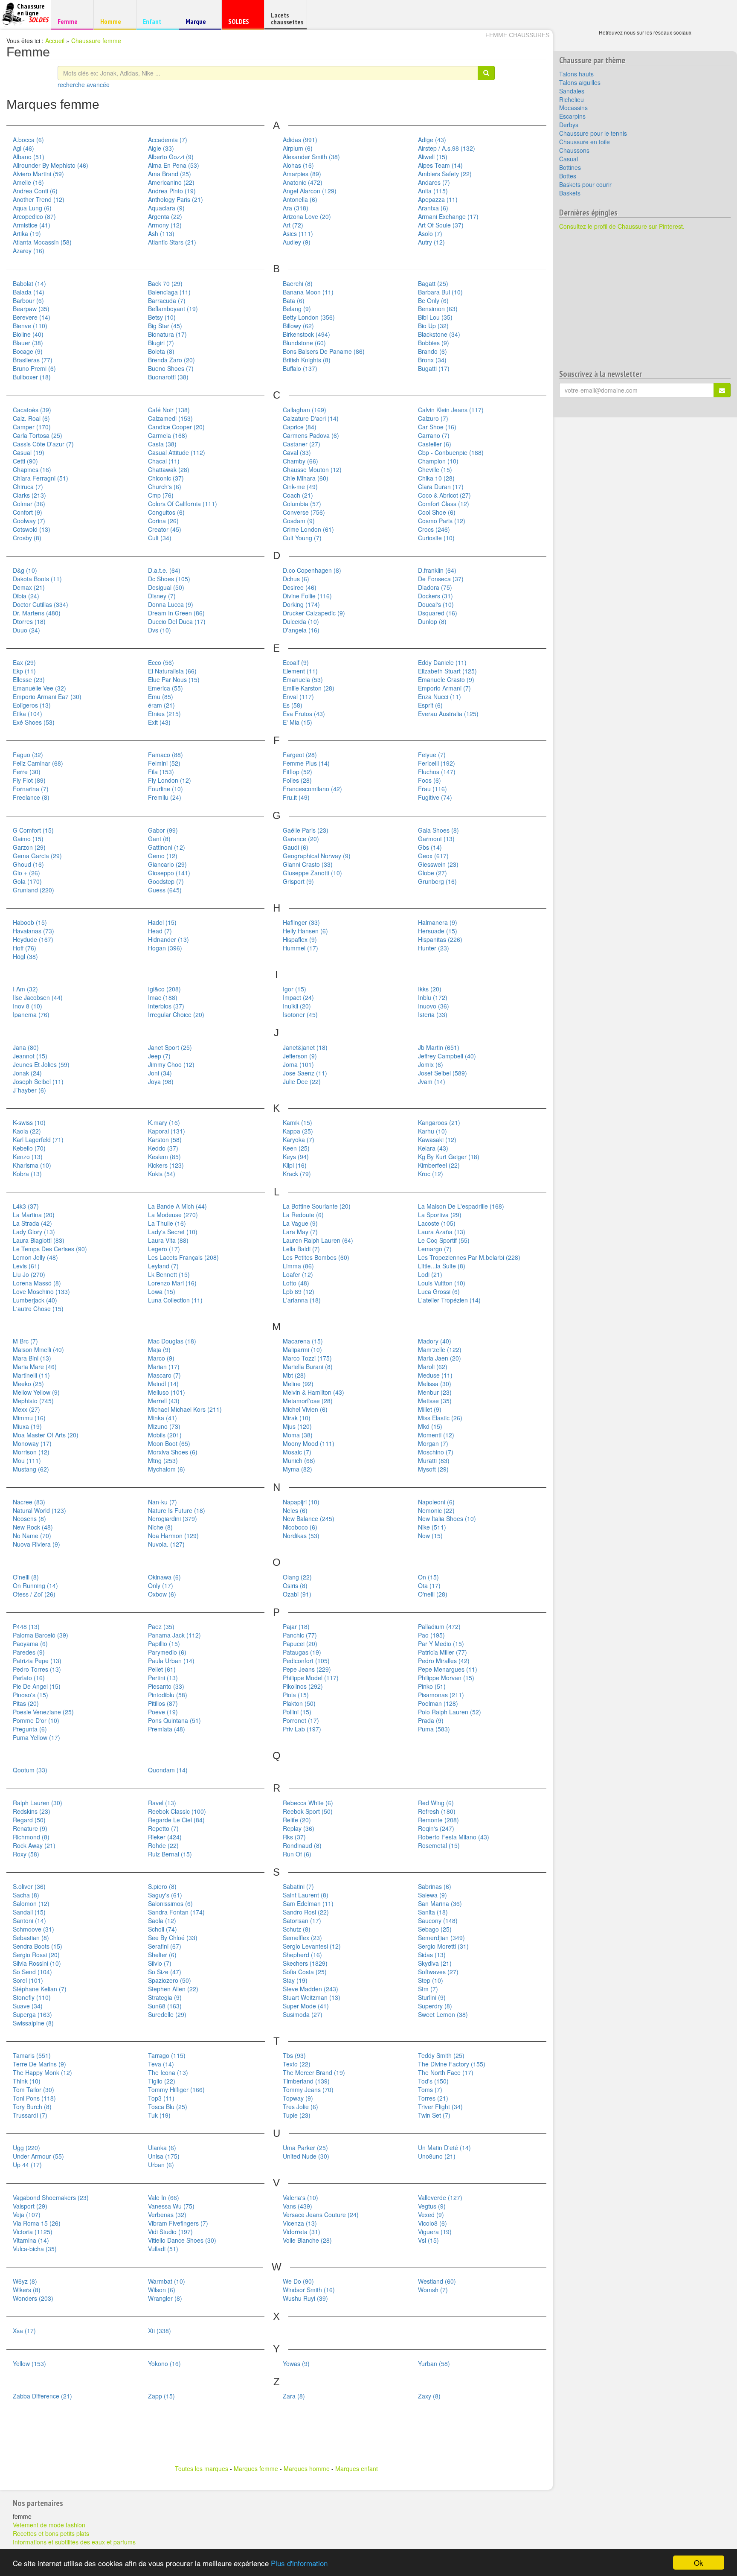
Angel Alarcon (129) (310, 191)
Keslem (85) (164, 1157)
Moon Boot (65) (169, 1443)
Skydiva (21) (435, 1963)
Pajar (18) (296, 1626)
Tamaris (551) (32, 2055)
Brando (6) (432, 351)
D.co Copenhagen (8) (312, 570)
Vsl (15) (428, 2240)
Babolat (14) (29, 283)
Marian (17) (164, 1367)
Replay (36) (299, 1828)
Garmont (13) (436, 839)
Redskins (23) (32, 1811)
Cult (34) (160, 538)
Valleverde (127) (440, 2197)
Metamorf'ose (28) (308, 1401)
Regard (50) (29, 1820)
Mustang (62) (31, 1469)
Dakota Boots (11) (37, 579)
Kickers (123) (166, 1165)
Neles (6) (295, 1510)
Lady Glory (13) (34, 1232)
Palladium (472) (439, 1626)
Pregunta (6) (30, 1729)
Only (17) (161, 1585)
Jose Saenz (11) (305, 1073)
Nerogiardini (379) (173, 1518)
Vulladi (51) (163, 2249)
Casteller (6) (435, 444)
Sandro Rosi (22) (306, 1912)
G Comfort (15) (33, 830)
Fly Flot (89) (29, 780)
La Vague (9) (300, 1223)
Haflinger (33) (301, 922)
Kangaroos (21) (439, 1122)
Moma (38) (298, 1435)
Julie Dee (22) (302, 1081)
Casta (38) (162, 444)
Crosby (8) (27, 538)
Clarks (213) (29, 495)
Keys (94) (296, 1157)
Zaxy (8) (429, 2396)
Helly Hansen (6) (305, 931)
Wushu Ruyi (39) (305, 2298)
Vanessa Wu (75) (171, 2206)
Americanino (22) (171, 182)
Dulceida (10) (301, 621)
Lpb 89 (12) (299, 1291)
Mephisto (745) (33, 1401)
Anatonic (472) (303, 182)
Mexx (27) (26, 1409)
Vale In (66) (164, 2197)
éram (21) (161, 705)
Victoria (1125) (33, 2232)
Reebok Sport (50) (308, 1811)
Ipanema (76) (31, 1014)
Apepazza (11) (438, 199)
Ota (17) (429, 1585)
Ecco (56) (161, 662)
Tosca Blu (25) (168, 2107)
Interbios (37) (166, 1006)
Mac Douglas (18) (172, 1341)
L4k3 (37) (26, 1206)
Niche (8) (160, 1527)
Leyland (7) (163, 1266)
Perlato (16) (29, 1678)
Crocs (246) (434, 529)
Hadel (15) (162, 922)
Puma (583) (434, 1729)
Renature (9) (30, 1828)
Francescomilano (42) (312, 789)
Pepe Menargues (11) (448, 1669)
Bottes (568, 176)
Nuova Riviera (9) (36, 1544)
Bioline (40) (28, 334)
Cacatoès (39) (32, 410)
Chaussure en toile (585, 142)
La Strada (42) (32, 1223)
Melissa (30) (435, 1384)
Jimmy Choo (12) (171, 1064)
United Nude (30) (306, 2156)
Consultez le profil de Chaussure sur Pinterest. (622, 226)
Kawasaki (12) (437, 1139)
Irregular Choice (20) (176, 1014)
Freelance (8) (31, 797)
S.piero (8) (162, 1886)
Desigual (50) (166, 587)
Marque (199, 23)
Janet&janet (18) (305, 1047)
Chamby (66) (300, 461)
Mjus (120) (297, 1426)
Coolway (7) (29, 521)
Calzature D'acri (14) (311, 418)
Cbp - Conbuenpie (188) (451, 452)
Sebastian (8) (31, 1938)
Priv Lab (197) (302, 1729)
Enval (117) (298, 696)
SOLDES (242, 23)
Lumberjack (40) (35, 1300)
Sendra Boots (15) (38, 1946)
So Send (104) (32, 1972)
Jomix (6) (431, 1064)
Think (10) (27, 2081)
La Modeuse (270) (173, 1215)
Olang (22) (297, 1577)
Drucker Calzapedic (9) (314, 613)
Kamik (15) (297, 1122)
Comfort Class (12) (444, 504)
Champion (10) (438, 461)
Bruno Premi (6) (34, 368)
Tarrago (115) (167, 2055)
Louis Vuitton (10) (442, 1283)
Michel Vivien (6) (305, 1409)
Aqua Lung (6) (32, 208)
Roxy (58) (26, 1854)
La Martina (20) (34, 1215)
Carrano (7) (434, 435)
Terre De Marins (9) (39, 2064)
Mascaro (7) (164, 1375)
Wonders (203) (33, 2298)
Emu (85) (161, 696)
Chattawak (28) (169, 469)
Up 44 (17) (27, 2165)
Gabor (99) (163, 830)
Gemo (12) (163, 856)
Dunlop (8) (432, 621)
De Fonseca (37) (441, 579)
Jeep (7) (159, 1056)
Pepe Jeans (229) (307, 1669)
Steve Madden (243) (310, 1989)
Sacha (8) (26, 1895)
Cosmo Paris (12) (442, 521)
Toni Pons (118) (34, 2098)
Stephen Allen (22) (173, 1989)
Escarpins (572, 116)
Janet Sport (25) (170, 1047)
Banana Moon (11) (308, 292)
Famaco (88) (165, 755)
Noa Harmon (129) (173, 1536)
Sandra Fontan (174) (176, 1912)
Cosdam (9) (299, 521)
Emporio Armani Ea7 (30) (47, 696)
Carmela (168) (168, 435)
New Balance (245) (309, 1518)
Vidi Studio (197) (170, 2232)
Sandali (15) (29, 1912)
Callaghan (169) (305, 410)
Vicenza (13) (300, 2223)
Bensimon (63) (438, 309)
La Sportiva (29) (440, 1215)
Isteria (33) (433, 1014)
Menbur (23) (435, 1392)
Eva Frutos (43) (304, 714)
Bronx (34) (432, 360)
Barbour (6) (28, 300)
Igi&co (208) (164, 989)
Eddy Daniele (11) (442, 662)
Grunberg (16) (437, 881)
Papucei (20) (300, 1644)
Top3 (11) (161, 2098)
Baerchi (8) (298, 283)
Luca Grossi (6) (439, 1291)
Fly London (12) (170, 780)
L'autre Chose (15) (38, 1308)
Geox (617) (433, 856)
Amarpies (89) (302, 174)
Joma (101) (298, 1064)
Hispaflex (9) (300, 939)
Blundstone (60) (304, 343)
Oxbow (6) (162, 1594)
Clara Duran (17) (441, 487)
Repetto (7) (163, 1828)
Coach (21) (298, 495)
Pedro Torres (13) (37, 1669)
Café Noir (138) (169, 410)
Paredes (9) (29, 1652)
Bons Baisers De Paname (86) (324, 351)
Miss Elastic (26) (440, 1418)
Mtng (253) (163, 1460)
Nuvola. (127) (166, 1544)
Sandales (572, 91)
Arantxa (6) (433, 208)
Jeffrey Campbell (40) (447, 1056)
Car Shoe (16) (437, 427)
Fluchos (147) (437, 772)
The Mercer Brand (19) (314, 2072)
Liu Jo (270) (29, 1274)
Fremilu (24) (165, 797)
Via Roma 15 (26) (37, 2223)
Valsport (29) (30, 2206)
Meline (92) (298, 1384)
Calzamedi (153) (170, 418)
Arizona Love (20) (307, 216)
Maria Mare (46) (35, 1367)
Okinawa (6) (164, 1577)
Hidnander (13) (168, 939)
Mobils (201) (165, 1435)
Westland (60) (437, 2281)
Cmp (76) (161, 495)
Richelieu (572, 99)
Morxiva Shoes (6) (173, 1452)
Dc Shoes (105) (169, 579)
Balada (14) (29, 292)
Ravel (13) (162, 1803)
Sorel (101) (28, 1980)
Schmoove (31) (33, 1929)
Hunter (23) (434, 948)
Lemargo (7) (435, 1249)
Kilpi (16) (295, 1165)
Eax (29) (24, 662)
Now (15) (430, 1536)
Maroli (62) (433, 1367)
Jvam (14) (432, 1081)
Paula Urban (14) (171, 1661)
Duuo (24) (26, 630)
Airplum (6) (298, 148)
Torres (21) (433, 2098)
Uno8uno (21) (437, 2156)
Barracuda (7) (167, 300)
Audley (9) (297, 242)
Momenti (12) (436, 1435)
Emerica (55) (165, 688)
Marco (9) (161, 1358)
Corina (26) (163, 521)
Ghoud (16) (28, 864)
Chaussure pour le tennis (593, 133)
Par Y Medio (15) (441, 1644)
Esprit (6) (430, 705)
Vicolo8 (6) (432, 2223)
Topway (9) (298, 2098)
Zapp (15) (161, 2396)
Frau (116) (432, 789)
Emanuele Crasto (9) (446, 679)
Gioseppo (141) (169, 873)
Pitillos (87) (163, 1703)
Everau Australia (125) (448, 714)
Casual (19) (29, 452)
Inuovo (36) (434, 1006)
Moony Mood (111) (309, 1443)
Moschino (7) (436, 1452)
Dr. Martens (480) (37, 613)
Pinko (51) (432, 1686)
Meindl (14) (163, 1384)
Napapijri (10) (301, 1502)
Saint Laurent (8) (306, 1895)
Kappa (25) (298, 1131)
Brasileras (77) (33, 360)
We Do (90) (298, 2281)
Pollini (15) (297, 1712)
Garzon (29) (29, 847)
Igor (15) (295, 989)
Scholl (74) (162, 1929)
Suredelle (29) (167, 2014)
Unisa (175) (164, 2156)
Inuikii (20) (297, 1006)
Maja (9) (159, 1349)
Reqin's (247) (436, 1828)
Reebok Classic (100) (177, 1811)
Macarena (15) (303, 1341)
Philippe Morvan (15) (446, 1678)
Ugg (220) (26, 2148)
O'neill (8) (26, 1577)
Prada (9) (431, 1720)
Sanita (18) (433, 1912)
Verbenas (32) (167, 2215)
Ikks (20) (430, 989)
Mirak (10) (297, 1418)
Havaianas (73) (33, 931)
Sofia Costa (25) (305, 1972)
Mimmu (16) (29, 1418)
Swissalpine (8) (33, 2023)
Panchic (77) (300, 1635)
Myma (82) (297, 1469)
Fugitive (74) (435, 797)
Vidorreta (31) (302, 2232)
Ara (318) (296, 208)
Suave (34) (28, 2006)
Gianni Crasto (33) (308, 864)
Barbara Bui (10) (440, 292)
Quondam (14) (168, 1770)
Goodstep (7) (166, 881)
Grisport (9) (298, 881)
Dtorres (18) (29, 621)
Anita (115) (433, 191)
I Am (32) (25, 989)
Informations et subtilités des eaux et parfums (74, 2542)
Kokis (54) (162, 1174)
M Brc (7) (25, 1341)
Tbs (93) (294, 2055)
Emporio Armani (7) (444, 688)
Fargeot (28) (300, 755)
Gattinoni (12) (167, 847)
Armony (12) (165, 225)
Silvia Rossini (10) (37, 1963)
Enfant (156, 21)
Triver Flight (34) (440, 2107)
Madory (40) (435, 1341)
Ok (699, 2563)
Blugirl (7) (161, 343)
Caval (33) (297, 452)
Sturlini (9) (432, 1997)
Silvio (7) (160, 1963)
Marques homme (307, 2468)
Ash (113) (161, 233)
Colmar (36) (29, 504)
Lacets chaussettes (287, 18)
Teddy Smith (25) (441, 2055)
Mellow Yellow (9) (36, 1392)
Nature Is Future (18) (177, 1510)
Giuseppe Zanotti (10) (312, 873)
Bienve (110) (30, 326)
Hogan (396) (165, 948)
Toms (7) (430, 2089)
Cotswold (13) (32, 529)
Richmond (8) (31, 1837)
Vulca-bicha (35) (35, 2249)
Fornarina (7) (31, 789)
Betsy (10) (162, 317)
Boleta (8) (161, 351)
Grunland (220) (33, 890)
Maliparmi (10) (302, 1349)
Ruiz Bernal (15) (170, 1854)
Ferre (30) (27, 772)
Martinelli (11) (31, 1375)
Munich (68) (299, 1460)
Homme (114, 21)
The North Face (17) (446, 2072)
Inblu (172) (433, 997)
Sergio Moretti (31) (443, 1946)
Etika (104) (28, 714)
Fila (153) (161, 772)
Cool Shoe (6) (437, 512)
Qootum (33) (30, 1770)
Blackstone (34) (439, 334)
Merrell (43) (164, 1401)
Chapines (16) (32, 469)
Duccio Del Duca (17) (177, 621)
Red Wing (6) (436, 1803)
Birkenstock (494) (306, 334)
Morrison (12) (31, 1452)
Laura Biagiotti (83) (39, 1240)
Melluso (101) (167, 1392)
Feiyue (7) (432, 755)
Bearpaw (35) (31, 309)
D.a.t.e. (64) (164, 570)
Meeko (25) (28, 1384)
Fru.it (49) (296, 797)
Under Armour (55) (38, 2156)
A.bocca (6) (28, 140)
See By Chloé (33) (173, 1938)
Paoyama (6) (30, 1644)
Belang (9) (297, 309)
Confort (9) (28, 512)
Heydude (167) (33, 939)
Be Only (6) (433, 300)
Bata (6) (294, 300)
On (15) (428, 1577)
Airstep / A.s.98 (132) (447, 148)
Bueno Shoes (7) (171, 368)
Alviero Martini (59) (38, 174)
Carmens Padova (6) (311, 435)
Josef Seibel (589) (442, 1073)
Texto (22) (297, 2064)
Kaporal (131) (167, 1131)
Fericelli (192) (437, 763)
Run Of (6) (297, 1854)
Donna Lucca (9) (171, 604)
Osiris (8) (295, 1585)
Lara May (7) (300, 1232)
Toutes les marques (202, 2468)
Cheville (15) (435, 469)
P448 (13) (26, 1626)
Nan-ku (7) (162, 1502)
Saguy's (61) (165, 1895)
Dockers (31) (435, 596)
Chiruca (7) (28, 487)
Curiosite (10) (436, 538)
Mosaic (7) (297, 1452)
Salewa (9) (432, 1895)
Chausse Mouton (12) (312, 469)
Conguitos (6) (166, 512)
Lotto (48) (296, 1283)
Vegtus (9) (432, 2206)
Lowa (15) (162, 1291)
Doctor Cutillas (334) (41, 604)
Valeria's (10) (300, 2197)
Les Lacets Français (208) (183, 1257)
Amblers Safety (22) (445, 174)
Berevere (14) (32, 317)
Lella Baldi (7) (301, 1249)
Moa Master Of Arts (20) (46, 1435)
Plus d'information (299, 2563)
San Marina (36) (440, 1903)
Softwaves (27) (438, 1972)
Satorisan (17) (302, 1920)
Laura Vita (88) (168, 1240)
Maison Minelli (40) (38, 1349)
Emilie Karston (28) (309, 688)
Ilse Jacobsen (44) (38, 997)
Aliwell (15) (433, 157)
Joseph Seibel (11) (38, 1081)
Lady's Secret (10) (173, 1232)
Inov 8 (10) (28, 1006)
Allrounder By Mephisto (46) (51, 165)
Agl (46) (23, 148)
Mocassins (573, 108)
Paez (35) (161, 1626)
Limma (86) (298, 1266)
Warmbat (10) (167, 2281)
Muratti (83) (434, 1460)
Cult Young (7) (302, 538)
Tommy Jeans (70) (308, 2089)
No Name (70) (32, 1536)
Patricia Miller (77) (442, 1652)
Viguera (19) (435, 2232)
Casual (569, 159)
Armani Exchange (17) (448, 216)
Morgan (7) (433, 1443)
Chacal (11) (164, 461)
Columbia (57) (302, 504)
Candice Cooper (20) (176, 427)
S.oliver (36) (29, 1886)
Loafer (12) (298, 1274)
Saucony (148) (438, 1920)
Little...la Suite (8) (442, 1266)
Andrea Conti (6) (35, 191)
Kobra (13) (27, 1174)
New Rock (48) (33, 1527)
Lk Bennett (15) (169, 1274)
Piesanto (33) (166, 1686)
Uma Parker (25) (305, 2148)
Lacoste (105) (437, 1223)
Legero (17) (164, 1249)
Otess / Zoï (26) (34, 1594)
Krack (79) (297, 1174)
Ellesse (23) (29, 679)
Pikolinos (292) (303, 1686)
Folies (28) (297, 780)
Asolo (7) (430, 233)
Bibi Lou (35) (435, 317)
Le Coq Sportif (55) (444, 1240)
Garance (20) (301, 839)
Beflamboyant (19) (173, 309)
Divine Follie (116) (307, 596)
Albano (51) (29, 157)
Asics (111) (298, 233)
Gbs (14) (430, 847)
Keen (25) (296, 1148)
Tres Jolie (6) (300, 2107)
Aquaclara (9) (166, 208)
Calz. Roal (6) (31, 418)
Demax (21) (29, 587)
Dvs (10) (160, 630)
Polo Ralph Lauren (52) (450, 1712)
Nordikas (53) (301, 1536)
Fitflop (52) (297, 772)
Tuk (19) (159, 2115)
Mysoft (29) (433, 1469)
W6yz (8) (25, 2281)
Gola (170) (27, 881)
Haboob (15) (30, 922)
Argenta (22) (165, 216)
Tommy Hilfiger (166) (176, 2089)
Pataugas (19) (302, 1652)
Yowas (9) (296, 2363)
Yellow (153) (29, 2363)
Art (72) (293, 225)
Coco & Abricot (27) (444, 495)
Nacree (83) (29, 1502)
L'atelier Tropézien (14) (449, 1300)
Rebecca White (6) (308, 1803)
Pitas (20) (26, 1703)
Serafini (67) (165, 1946)
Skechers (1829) (305, 1963)
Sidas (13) (432, 1955)
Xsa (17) (24, 2331)
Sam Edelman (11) (308, 1903)
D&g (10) (25, 570)
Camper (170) (32, 427)
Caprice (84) (300, 427)
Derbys (569, 125)
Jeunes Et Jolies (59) (41, 1064)
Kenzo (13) (28, 1157)
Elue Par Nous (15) (174, 679)
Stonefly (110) (32, 1997)
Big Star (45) (165, 326)
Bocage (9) (28, 351)
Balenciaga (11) (169, 292)
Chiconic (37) (166, 478)
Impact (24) (298, 997)
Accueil (55, 41)
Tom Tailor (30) (33, 2089)
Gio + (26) (26, 873)
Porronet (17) (301, 1720)
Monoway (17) (32, 1443)
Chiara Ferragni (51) (41, 478)
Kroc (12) (431, 1174)
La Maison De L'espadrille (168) (461, 1206)
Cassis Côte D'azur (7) (43, 444)
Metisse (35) (435, 1401)
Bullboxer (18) (32, 377)
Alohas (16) (298, 165)
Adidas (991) (300, 140)
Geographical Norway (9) (317, 856)
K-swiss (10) (29, 1122)
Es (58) (293, 705)
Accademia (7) (168, 140)
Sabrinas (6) (435, 1886)
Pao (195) (431, 1635)
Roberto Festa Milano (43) (454, 1837)
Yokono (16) (164, 2363)
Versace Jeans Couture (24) (321, 2215)
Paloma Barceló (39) (41, 1635)
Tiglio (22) (162, 2081)
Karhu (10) (432, 1131)
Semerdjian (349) (441, 1938)
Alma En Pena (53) (174, 165)
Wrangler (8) (165, 2298)
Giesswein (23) (438, 864)
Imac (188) (163, 997)
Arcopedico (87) (34, 216)
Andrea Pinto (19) (172, 191)
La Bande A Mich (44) (177, 1206)
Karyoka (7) (299, 1139)
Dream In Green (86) (176, 613)
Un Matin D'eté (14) (444, 2148)
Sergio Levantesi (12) (312, 1946)
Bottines (570, 167)
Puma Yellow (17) (36, 1737)
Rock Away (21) (34, 1845)
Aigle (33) (161, 148)
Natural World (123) (39, 1510)
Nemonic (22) (436, 1510)
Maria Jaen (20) (440, 1358)
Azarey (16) (29, 251)
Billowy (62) (298, 326)
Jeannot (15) (30, 1056)
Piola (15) (296, 1695)
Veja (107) (27, 2215)
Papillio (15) (164, 1644)
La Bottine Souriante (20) (317, 1206)
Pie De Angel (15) (37, 1686)
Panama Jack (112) (174, 1635)
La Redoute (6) (303, 1215)
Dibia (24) (26, 596)
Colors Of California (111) (183, 504)
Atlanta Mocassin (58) (42, 242)
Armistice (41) (32, 225)
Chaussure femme (96, 41)
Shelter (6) (162, 1955)
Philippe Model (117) (311, 1678)
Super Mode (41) (306, 2006)
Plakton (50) (299, 1703)
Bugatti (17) (434, 368)
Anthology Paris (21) (176, 199)
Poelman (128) (438, 1703)
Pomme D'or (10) (36, 1720)
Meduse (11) (435, 1375)
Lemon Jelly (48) (35, 1257)
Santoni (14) (29, 1920)
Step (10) (431, 1980)
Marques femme (256, 2468)
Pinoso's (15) (30, 1695)
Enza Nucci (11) (440, 696)
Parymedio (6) (167, 1652)
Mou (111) (27, 1460)
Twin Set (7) (434, 2115)
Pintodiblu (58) (168, 1695)
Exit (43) (159, 722)
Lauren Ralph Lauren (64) (318, 1240)
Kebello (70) (29, 1148)
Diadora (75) (435, 587)
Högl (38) (25, 956)
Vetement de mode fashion (49, 2525)
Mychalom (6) (167, 1469)
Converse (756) (304, 512)
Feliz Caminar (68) (38, 763)
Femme (71, 21)
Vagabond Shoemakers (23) (51, 2197)
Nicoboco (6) (300, 1527)
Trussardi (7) (30, 2115)
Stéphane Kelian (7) (40, 1989)
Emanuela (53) (303, 679)
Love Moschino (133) (41, 1291)
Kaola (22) (27, 1131)
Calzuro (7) (433, 418)
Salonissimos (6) (170, 1903)
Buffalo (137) (300, 368)
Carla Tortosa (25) (38, 435)
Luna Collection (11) (175, 1300)
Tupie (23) (297, 2115)
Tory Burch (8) (32, 2107)
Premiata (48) (167, 1729)
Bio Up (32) (433, 326)
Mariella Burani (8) (308, 1367)
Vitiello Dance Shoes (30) (182, 2240)
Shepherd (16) (302, 1955)
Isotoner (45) (300, 1014)
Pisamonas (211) (441, 1695)
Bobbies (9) (434, 343)
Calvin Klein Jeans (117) (451, 410)
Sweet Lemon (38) (443, 2014)
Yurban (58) (434, 2363)
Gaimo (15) (28, 839)
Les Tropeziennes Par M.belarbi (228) (469, 1257)
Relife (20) (297, 1820)
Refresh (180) (437, 1811)
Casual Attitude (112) (177, 452)
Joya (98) (161, 1081)
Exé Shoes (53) (34, 722)
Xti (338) (160, 2331)
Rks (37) (294, 1837)
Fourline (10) (165, 789)
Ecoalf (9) (296, 662)
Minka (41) (162, 1418)
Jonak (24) (27, 1073)
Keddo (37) (163, 1148)
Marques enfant (357, 2468)
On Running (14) (35, 1585)
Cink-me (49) (300, 487)
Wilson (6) (162, 2290)
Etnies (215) (164, 714)
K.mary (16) (164, 1122)
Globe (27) (432, 873)
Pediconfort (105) (306, 1661)
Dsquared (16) (438, 613)
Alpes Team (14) (440, 165)
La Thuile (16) (167, 1223)
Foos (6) (429, 780)
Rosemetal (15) (439, 1845)
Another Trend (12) (39, 199)
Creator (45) (165, 529)
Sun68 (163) (165, 2006)
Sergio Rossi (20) (36, 1955)
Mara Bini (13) (32, 1358)
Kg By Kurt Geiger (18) (449, 1157)
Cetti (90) (25, 461)
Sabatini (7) (298, 1886)
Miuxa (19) (27, 1426)
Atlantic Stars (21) (172, 242)
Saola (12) (162, 1920)
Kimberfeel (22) (439, 1165)
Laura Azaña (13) (442, 1232)
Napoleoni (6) (436, 1502)
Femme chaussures (517, 35)
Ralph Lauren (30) (38, 1803)
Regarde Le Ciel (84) (176, 1820)
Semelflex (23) (302, 1938)
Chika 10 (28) (436, 478)
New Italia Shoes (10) (447, 1518)
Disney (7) (162, 596)
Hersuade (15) (438, 931)
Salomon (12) (31, 1903)
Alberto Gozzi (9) (171, 157)
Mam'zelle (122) (440, 1349)
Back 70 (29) (165, 283)
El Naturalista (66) (172, 671)
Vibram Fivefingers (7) (178, 2223)
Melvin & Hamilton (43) (313, 1392)
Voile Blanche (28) (307, 2240)
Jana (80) (26, 1047)
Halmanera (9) (438, 922)
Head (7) (160, 931)
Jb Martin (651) (439, 1047)
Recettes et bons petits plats (51, 2533)
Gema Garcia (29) (37, 856)
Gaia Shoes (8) (438, 830)
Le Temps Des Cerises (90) (50, 1249)
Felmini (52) (164, 763)
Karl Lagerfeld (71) (38, 1139)
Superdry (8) (435, 2006)
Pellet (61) (162, 1669)
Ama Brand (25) (170, 174)
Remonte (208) (438, 1820)
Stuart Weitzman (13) (312, 1997)
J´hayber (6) (29, 1090)
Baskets (570, 193)
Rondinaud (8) (302, 1845)
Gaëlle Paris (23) (306, 830)
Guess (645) (165, 890)
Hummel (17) (300, 948)
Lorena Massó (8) (37, 1283)
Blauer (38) (28, 343)
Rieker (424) (165, 1837)
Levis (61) (26, 1266)
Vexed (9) (431, 2215)
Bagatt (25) (433, 283)
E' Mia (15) (297, 722)
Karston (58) (165, 1139)
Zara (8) (294, 2396)
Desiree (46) (300, 587)
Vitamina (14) (31, 2240)
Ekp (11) (24, 671)
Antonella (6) (300, 199)
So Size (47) (165, 1972)
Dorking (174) (301, 604)
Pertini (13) (163, 1678)
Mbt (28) (294, 1375)
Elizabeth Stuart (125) (447, 671)
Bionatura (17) (167, 334)
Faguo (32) (28, 755)
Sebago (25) (435, 1929)
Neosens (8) (29, 1518)
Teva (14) (161, 2064)
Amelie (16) (28, 182)
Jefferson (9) (300, 1056)
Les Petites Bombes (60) (316, 1257)
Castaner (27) (302, 444)
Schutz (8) (297, 1929)
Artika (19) (27, 233)
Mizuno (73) (164, 1426)
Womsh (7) (433, 2290)
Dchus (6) (296, 579)
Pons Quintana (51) (174, 1720)
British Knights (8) (307, 360)
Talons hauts (576, 74)
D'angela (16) (301, 630)
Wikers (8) (27, 2290)
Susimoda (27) (303, 2014)
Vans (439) (297, 2206)
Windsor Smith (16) (309, 2290)
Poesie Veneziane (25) (43, 1712)
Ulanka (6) (162, 2148)
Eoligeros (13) (32, 705)
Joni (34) (160, 1073)
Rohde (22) (163, 1845)
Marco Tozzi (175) (307, 1358)
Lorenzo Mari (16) (172, 1283)
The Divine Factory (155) (452, 2064)
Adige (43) (432, 140)
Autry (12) (431, 242)
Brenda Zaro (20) (171, 360)
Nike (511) (432, 1527)
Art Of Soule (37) (441, 225)
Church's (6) (165, 487)
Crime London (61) (308, 529)
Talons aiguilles (580, 82)
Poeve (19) (163, 1712)
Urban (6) (161, 2165)
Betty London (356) (309, 317)
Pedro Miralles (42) (444, 1661)
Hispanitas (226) (440, 939)
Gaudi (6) (296, 847)
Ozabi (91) (297, 1594)
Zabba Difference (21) (42, 2396)
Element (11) (300, 671)
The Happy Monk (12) (42, 2072)
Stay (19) (295, 1980)
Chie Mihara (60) (306, 478)
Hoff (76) (25, 948)
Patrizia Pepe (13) (37, 1661)
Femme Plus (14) (306, 763)
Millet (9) (430, 1409)
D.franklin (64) (437, 570)
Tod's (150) (433, 2081)
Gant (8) (159, 839)
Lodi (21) (430, 1274)
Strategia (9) (165, 1997)
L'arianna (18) (302, 1300)
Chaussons (574, 150)
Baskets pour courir (585, 184)
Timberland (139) (306, 2081)
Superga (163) (32, 2014)
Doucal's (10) (436, 604)
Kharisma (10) (32, 1165)
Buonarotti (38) (168, 377)
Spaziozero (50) (170, 1980)
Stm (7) (428, 1989)
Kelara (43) (433, 1148)
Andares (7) (434, 182)
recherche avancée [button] (84, 85)
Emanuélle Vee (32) (39, 688)
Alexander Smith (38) (311, 157)
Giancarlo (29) (167, 864)
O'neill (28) (433, 1594)
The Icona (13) (168, 2072)
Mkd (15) (430, 1426)
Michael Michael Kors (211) (185, 1409)
